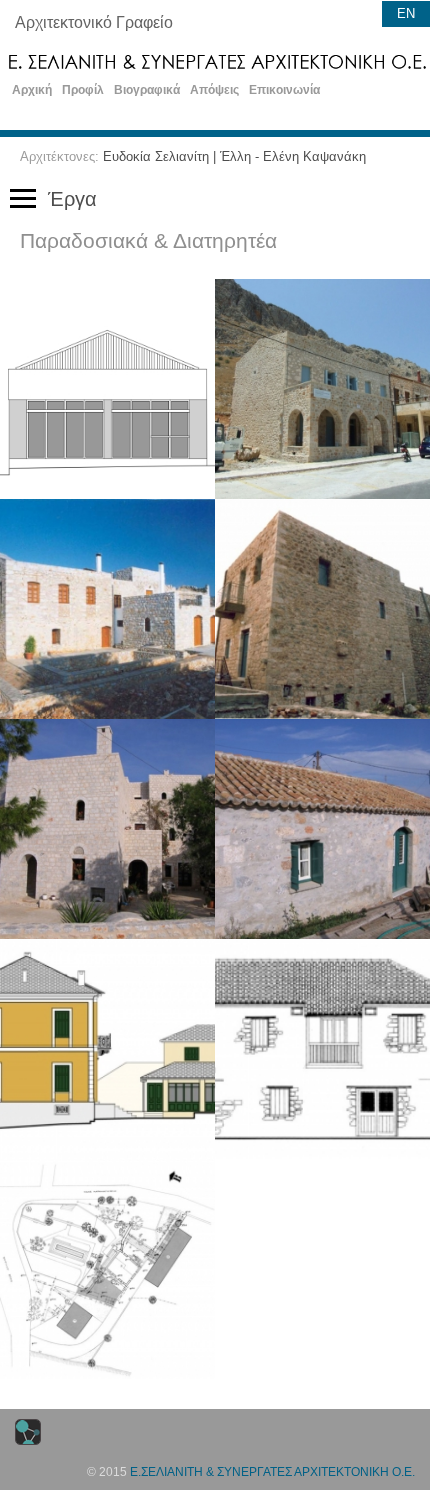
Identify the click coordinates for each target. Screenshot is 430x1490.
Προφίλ (83, 90)
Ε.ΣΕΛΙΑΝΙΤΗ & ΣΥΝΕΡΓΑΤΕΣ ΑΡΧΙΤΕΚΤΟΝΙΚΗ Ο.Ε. (272, 1472)
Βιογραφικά (147, 90)
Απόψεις (214, 90)
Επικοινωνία (284, 90)
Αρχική (32, 90)
